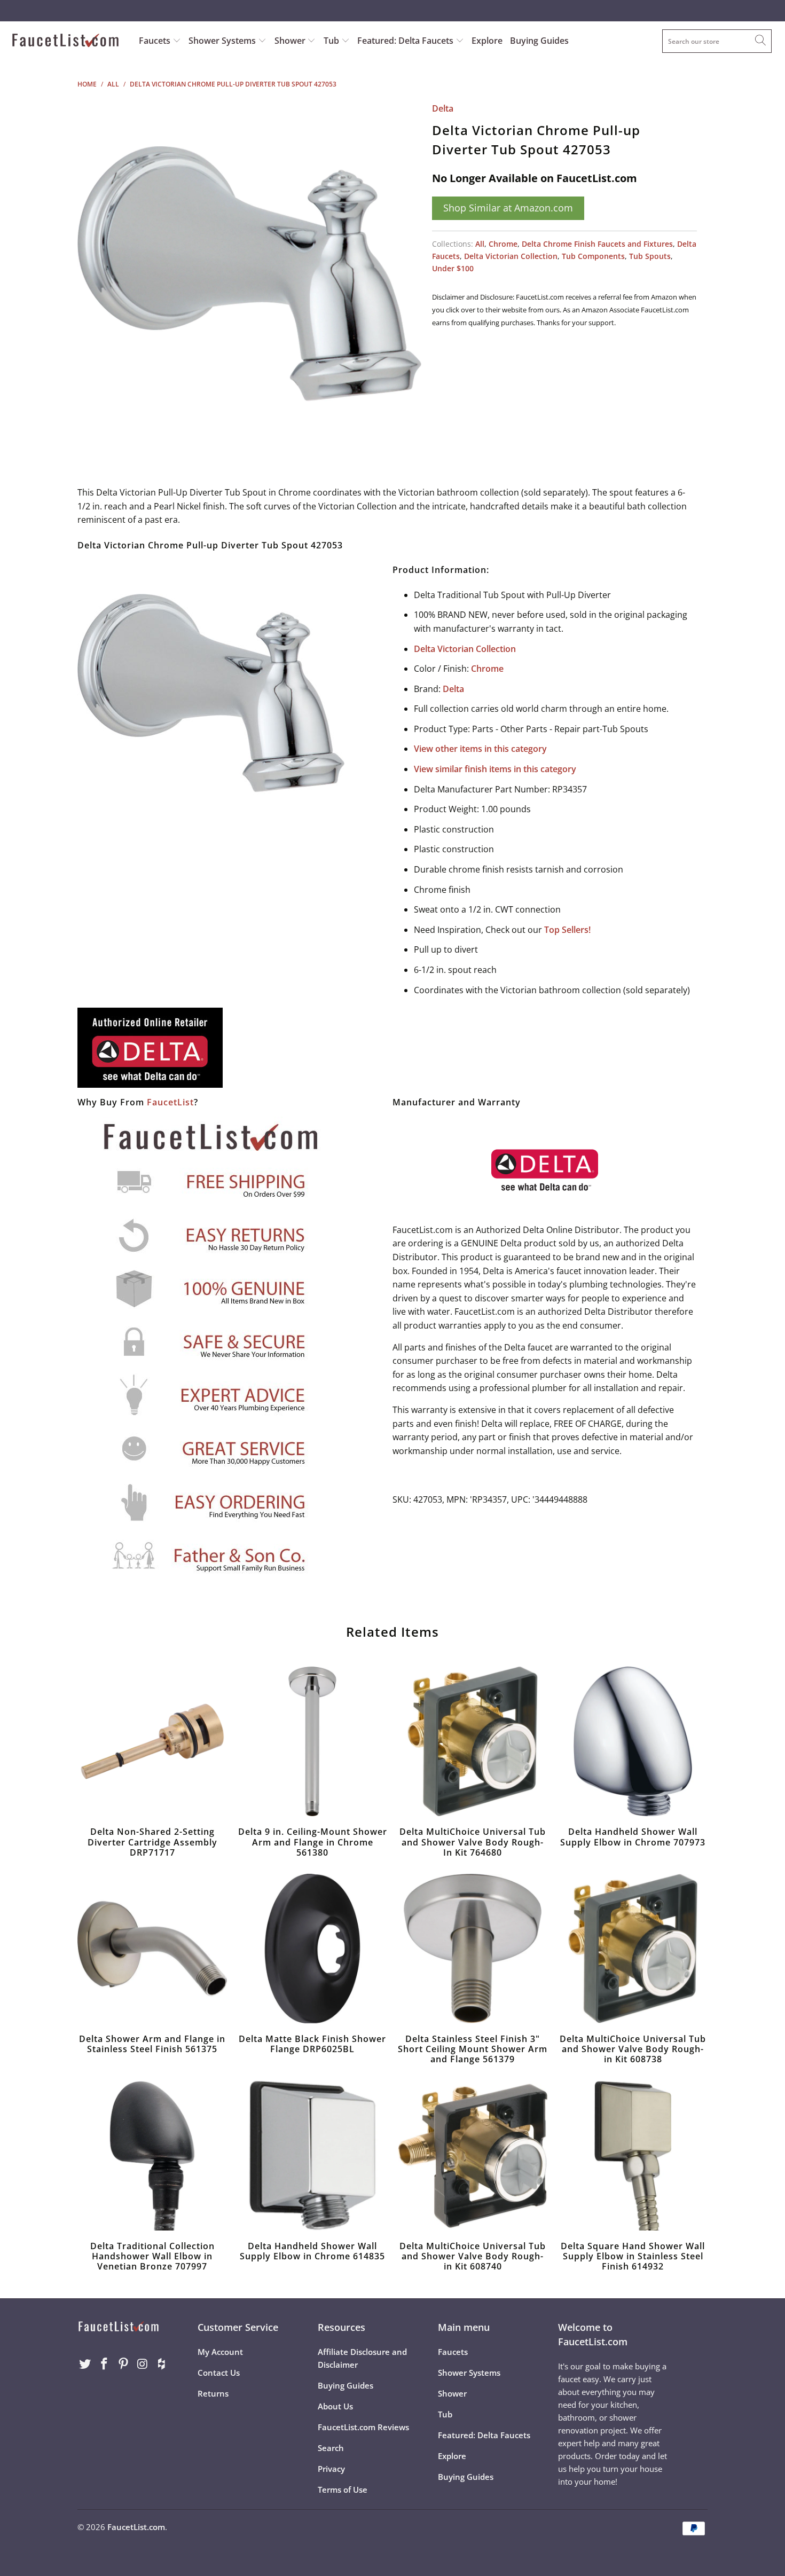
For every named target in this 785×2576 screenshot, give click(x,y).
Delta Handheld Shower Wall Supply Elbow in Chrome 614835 (312, 2156)
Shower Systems (223, 41)
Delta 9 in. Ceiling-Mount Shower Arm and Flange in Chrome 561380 (312, 1741)
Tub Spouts (650, 256)
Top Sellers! (567, 930)
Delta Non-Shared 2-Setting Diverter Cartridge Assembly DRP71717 (152, 1741)
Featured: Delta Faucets (405, 41)
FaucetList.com (136, 2527)
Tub (332, 41)
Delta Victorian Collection (511, 256)
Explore (487, 41)
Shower (291, 41)
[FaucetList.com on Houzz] (162, 2364)
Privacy (331, 2469)
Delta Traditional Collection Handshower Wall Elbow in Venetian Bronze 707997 (152, 2156)
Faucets (155, 41)
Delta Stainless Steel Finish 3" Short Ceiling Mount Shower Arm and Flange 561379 (473, 1949)
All (480, 244)
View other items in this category (480, 749)
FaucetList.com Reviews (363, 2427)
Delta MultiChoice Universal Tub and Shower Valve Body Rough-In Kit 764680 (473, 1741)
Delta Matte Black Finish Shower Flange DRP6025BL (312, 1949)
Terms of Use (343, 2489)
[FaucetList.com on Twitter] (85, 2364)
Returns (213, 2393)
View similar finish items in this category (495, 769)
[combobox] (717, 41)
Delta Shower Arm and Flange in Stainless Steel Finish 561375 (152, 1949)
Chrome (503, 244)
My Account (220, 2352)
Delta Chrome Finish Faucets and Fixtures (597, 244)
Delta (443, 108)
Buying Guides (539, 41)
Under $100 (453, 268)
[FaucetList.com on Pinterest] (123, 2364)
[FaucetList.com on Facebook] (105, 2364)
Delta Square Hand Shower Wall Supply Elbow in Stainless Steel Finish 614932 (633, 2156)
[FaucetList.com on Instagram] (143, 2364)
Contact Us (219, 2373)
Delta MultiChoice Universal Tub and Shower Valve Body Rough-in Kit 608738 (633, 1949)
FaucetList (170, 1102)
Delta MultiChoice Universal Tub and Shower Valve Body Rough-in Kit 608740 (473, 2156)
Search (331, 2448)
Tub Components (593, 256)
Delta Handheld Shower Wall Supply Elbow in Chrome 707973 (633, 1741)
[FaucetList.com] (68, 41)
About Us (335, 2406)
